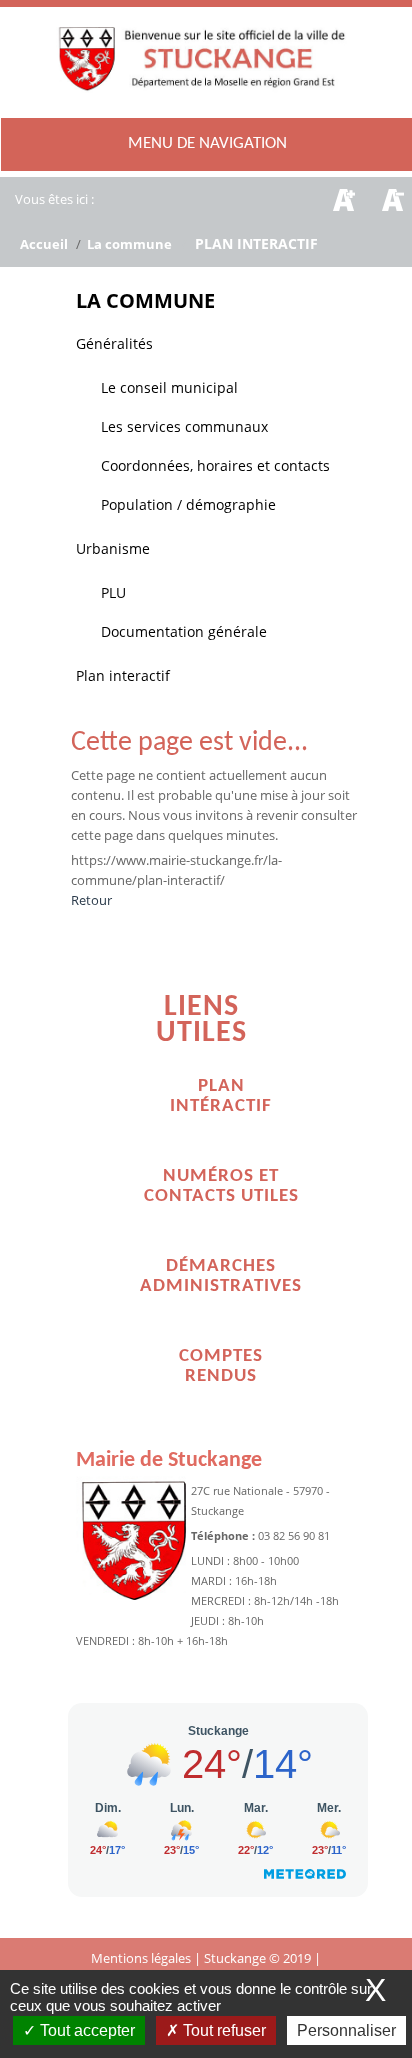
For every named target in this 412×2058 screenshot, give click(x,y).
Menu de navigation (207, 143)
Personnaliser (346, 2030)
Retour (91, 900)
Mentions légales (142, 1958)
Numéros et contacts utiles (221, 1186)
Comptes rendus (221, 1366)
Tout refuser (222, 2030)
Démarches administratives (221, 1276)
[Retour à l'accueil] (206, 79)
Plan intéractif (221, 1096)
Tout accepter (85, 2030)
